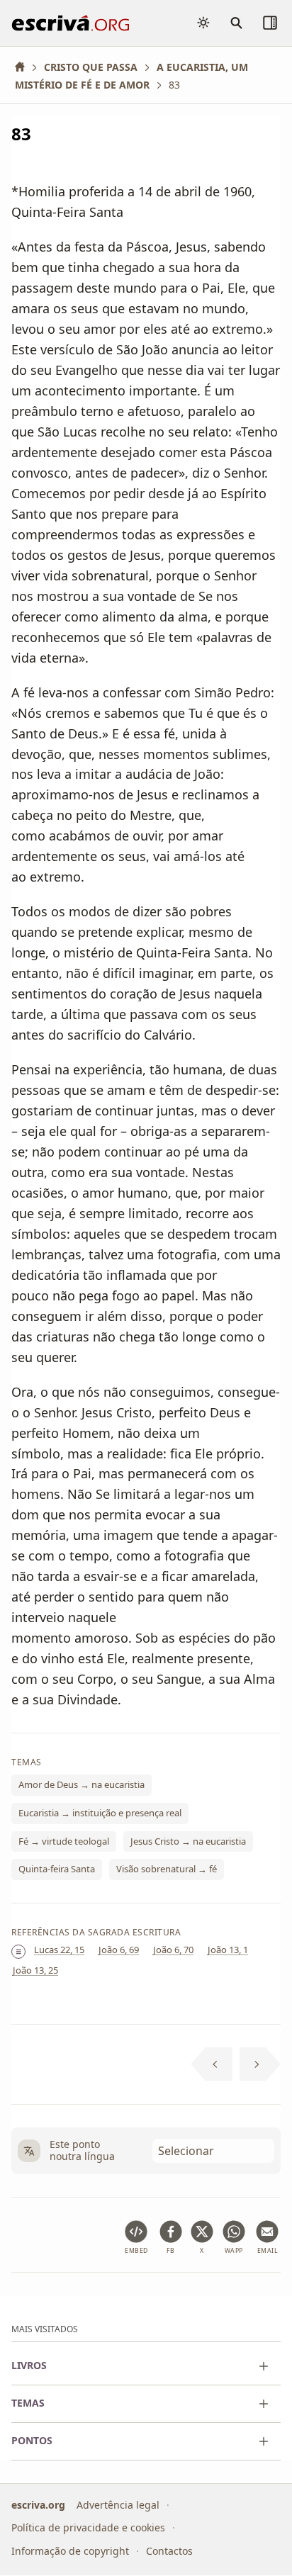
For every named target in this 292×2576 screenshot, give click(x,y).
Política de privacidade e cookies (88, 2528)
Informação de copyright (70, 2551)
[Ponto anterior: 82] (212, 2064)
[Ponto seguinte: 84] (260, 2064)
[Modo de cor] (203, 23)
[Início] (25, 67)
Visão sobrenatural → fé (167, 1869)
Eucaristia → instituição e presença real (100, 1813)
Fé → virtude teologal (64, 1841)
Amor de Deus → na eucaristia (82, 1785)
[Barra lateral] (270, 23)
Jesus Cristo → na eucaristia (188, 1841)
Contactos (169, 2551)
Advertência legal (118, 2505)
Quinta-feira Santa (57, 1869)
